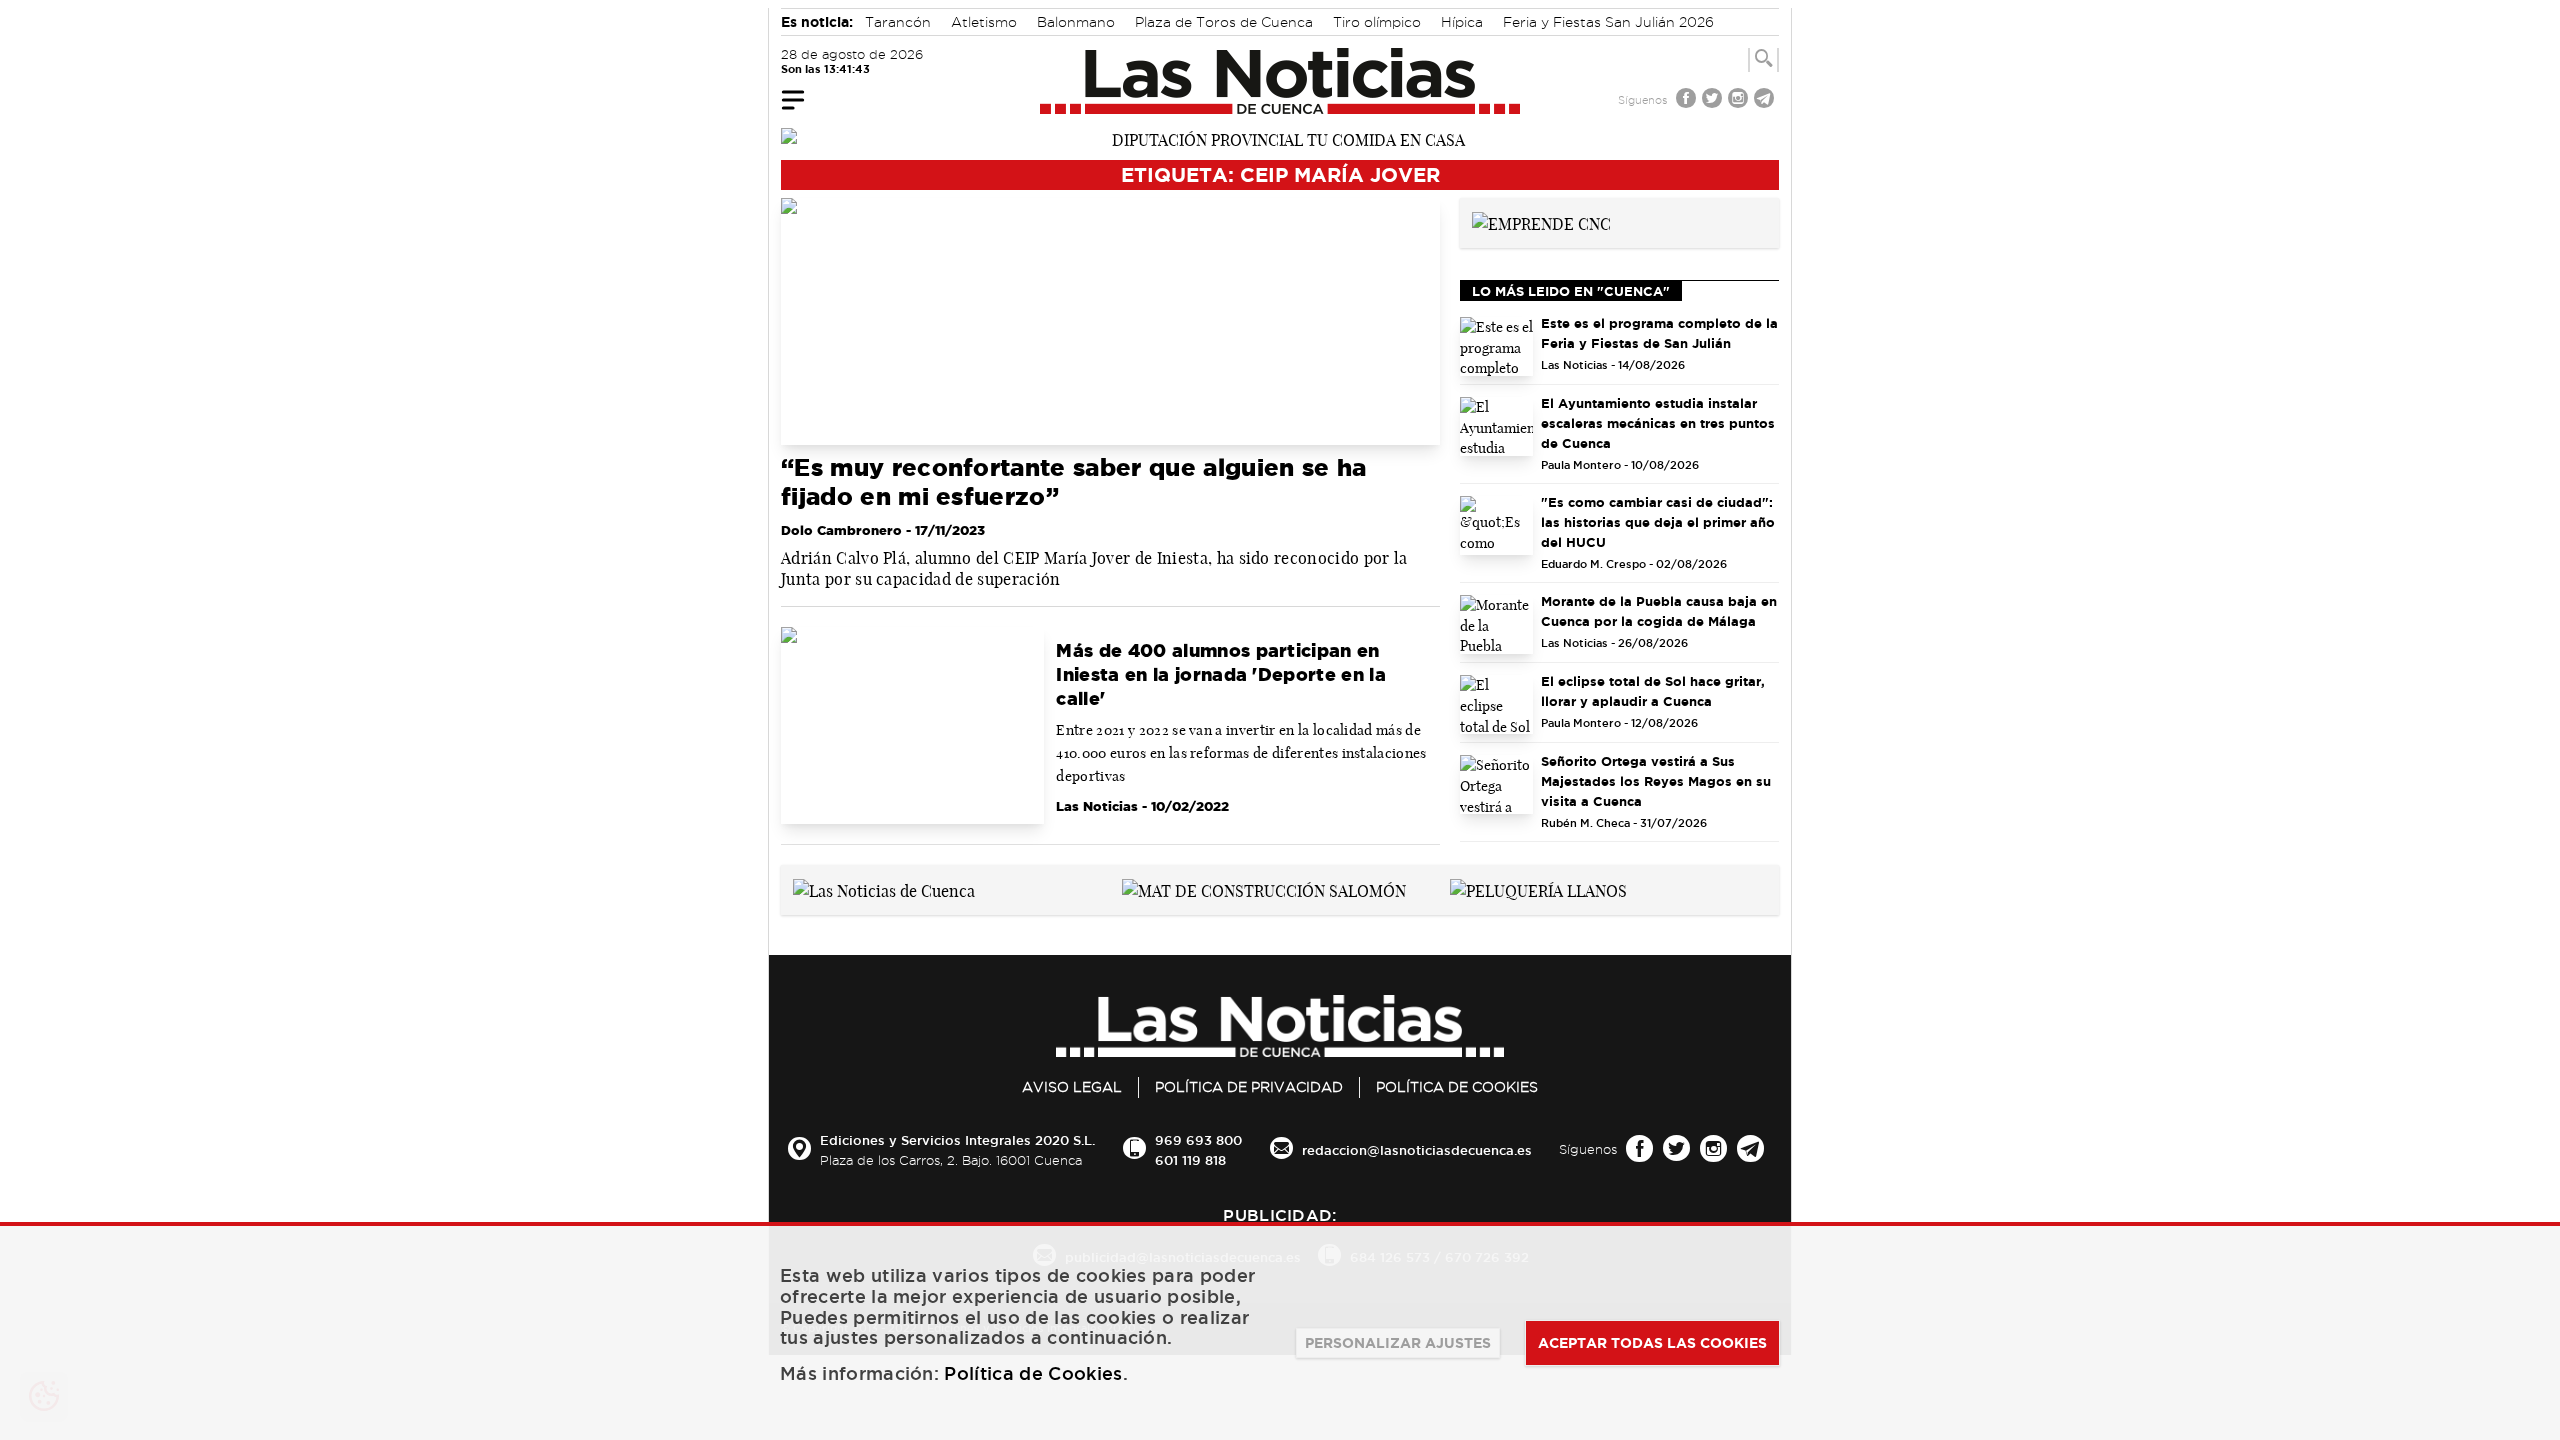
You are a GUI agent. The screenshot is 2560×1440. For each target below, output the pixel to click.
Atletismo (984, 22)
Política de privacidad (1249, 1087)
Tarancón (898, 22)
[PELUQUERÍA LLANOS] (1538, 889)
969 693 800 (1198, 1140)
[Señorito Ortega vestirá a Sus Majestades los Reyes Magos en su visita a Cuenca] (1497, 784)
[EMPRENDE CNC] (1541, 222)
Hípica (1462, 22)
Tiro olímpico (1377, 22)
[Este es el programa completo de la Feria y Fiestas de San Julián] (1497, 346)
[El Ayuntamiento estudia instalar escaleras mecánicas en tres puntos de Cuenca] (1497, 426)
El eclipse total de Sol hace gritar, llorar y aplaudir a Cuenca (1653, 691)
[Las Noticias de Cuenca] (1280, 81)
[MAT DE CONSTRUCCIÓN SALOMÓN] (1264, 889)
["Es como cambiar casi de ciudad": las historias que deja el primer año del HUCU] (1497, 525)
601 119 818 (1190, 1160)
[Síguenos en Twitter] (1714, 100)
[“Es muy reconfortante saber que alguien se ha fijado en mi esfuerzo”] (1110, 321)
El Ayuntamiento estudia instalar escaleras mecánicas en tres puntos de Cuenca (1658, 423)
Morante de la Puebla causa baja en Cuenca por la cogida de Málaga (1659, 611)
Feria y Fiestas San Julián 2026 (1608, 22)
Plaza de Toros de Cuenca (1224, 22)
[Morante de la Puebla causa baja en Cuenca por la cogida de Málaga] (1497, 624)
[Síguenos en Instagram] (1740, 100)
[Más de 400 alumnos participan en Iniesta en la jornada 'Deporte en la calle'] (912, 726)
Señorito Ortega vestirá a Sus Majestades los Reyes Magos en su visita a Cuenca (1656, 781)
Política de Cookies (1457, 1087)
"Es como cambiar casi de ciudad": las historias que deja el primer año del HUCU (1658, 522)
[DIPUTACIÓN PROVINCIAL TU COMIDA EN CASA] (1280, 138)
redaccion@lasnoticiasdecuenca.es (1417, 1150)
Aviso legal (1072, 1087)
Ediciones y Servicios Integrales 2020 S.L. (957, 1140)
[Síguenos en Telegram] (1766, 100)
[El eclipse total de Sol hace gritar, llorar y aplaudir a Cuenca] (1497, 704)
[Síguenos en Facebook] (1688, 100)
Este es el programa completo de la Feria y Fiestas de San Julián (1659, 333)
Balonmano (1076, 22)
